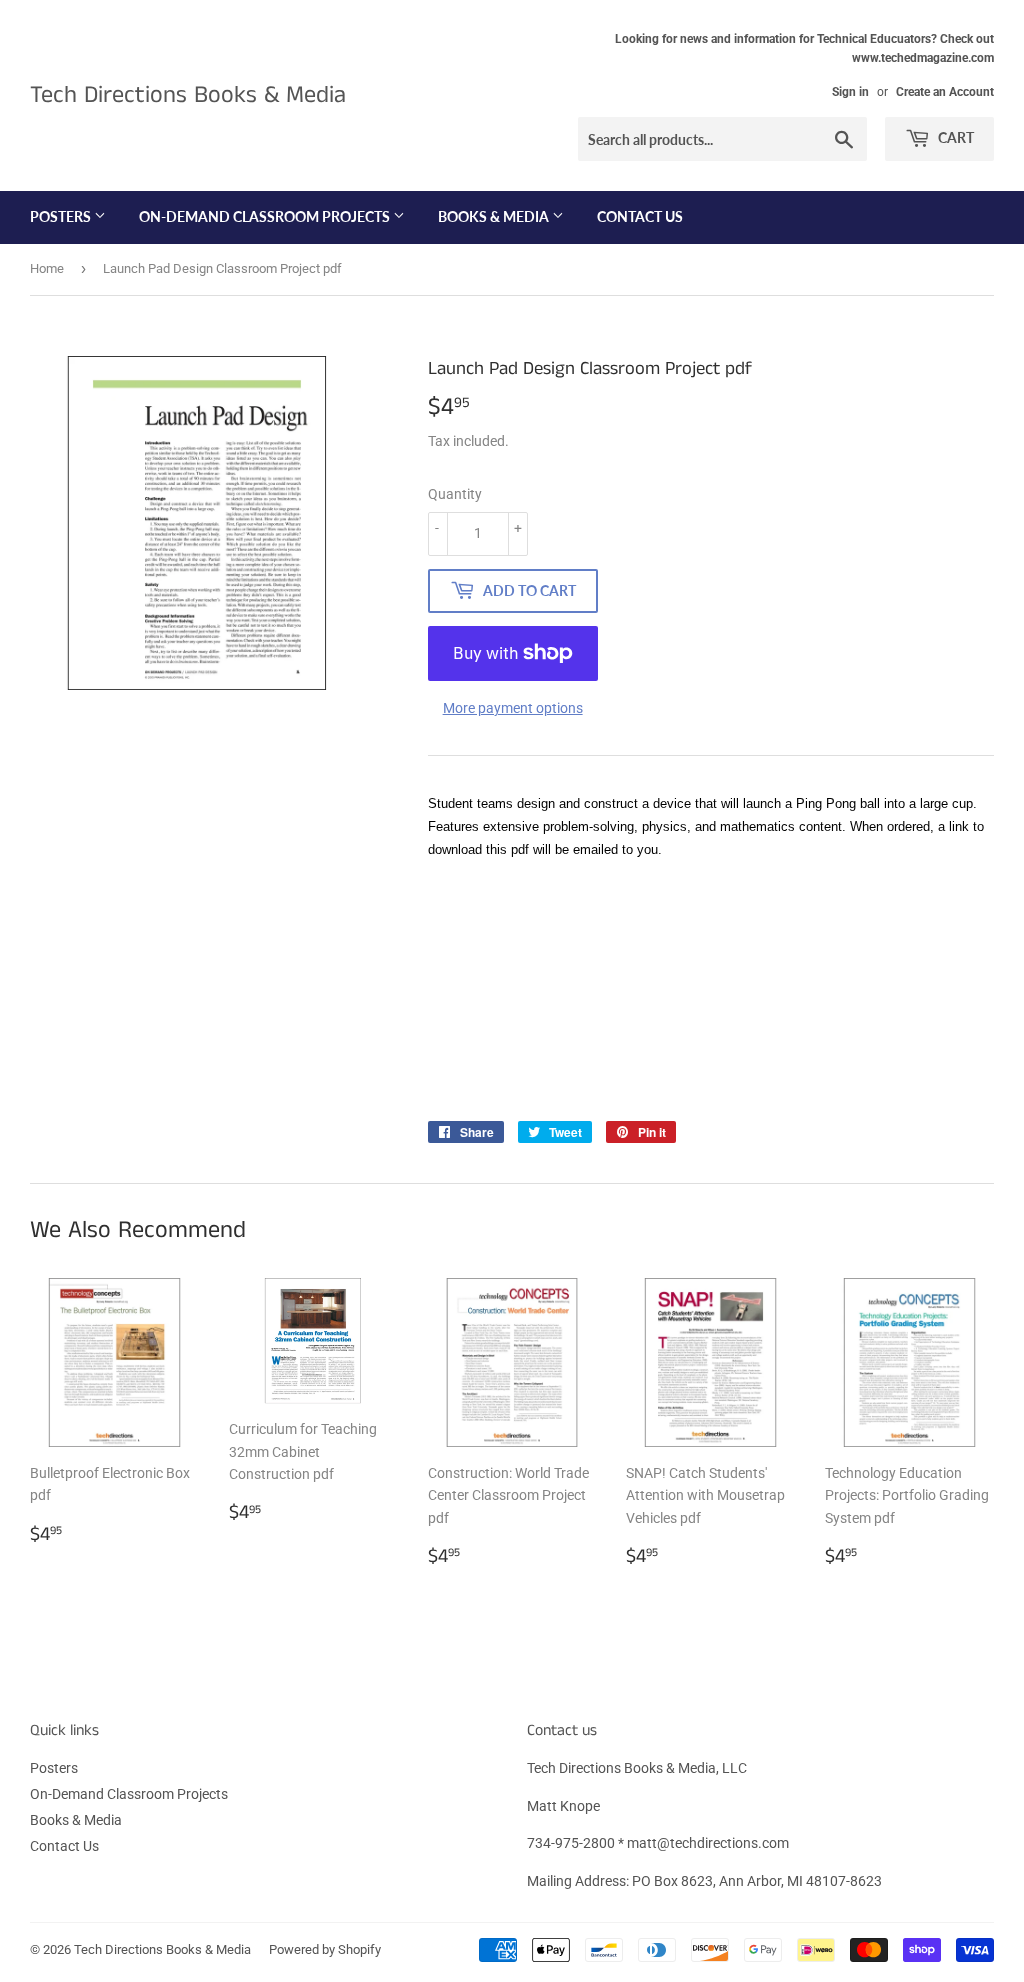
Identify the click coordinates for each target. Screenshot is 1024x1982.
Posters (62, 216)
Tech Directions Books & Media (188, 95)
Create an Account (945, 92)
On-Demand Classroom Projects (266, 216)
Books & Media (495, 216)
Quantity (455, 494)
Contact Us (640, 216)
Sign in (850, 92)
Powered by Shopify (325, 1949)
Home (47, 268)
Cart (954, 137)
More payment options (513, 708)
